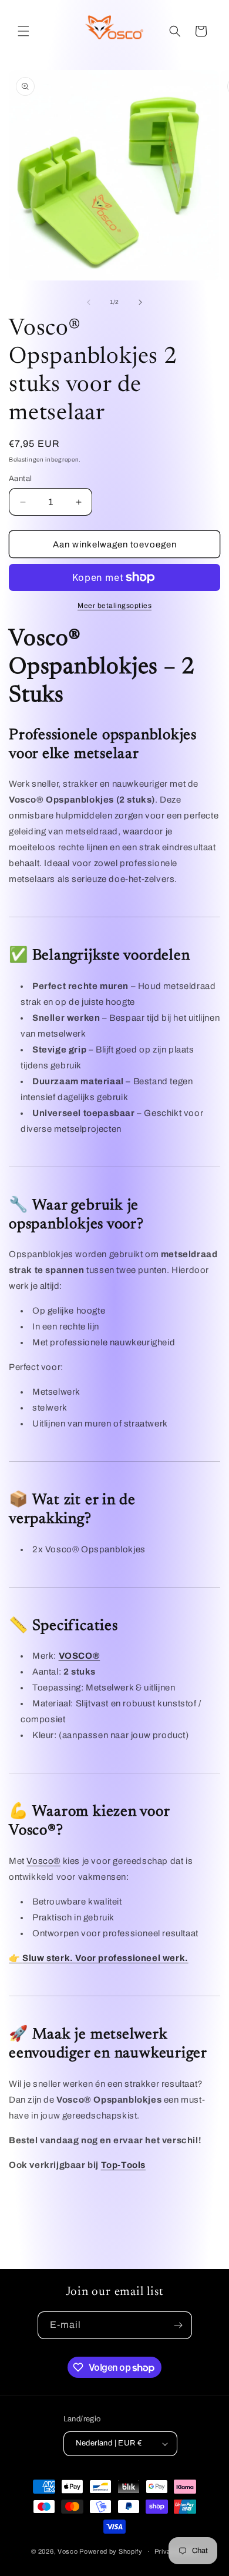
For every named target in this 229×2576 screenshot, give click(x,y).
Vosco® (43, 1861)
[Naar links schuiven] (89, 302)
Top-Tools (123, 2165)
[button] (23, 31)
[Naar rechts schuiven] (140, 302)
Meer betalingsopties (114, 606)
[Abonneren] (179, 2325)
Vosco (68, 2551)
